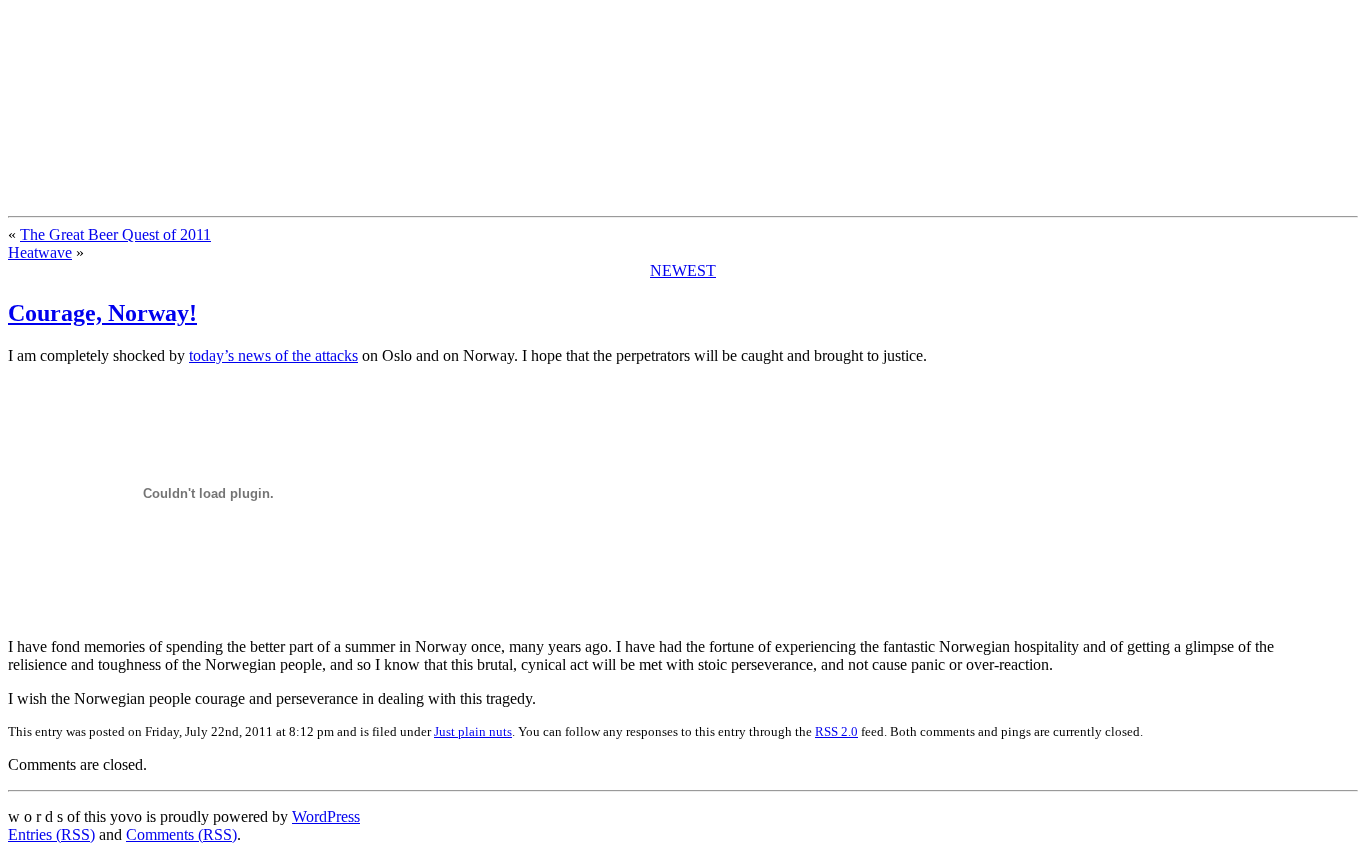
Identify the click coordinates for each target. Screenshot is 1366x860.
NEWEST (683, 270)
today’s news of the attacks (273, 355)
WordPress (326, 816)
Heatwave (40, 252)
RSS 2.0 (836, 731)
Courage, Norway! (102, 313)
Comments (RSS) (181, 834)
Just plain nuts (473, 731)
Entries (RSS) (51, 834)
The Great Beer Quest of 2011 (115, 234)
